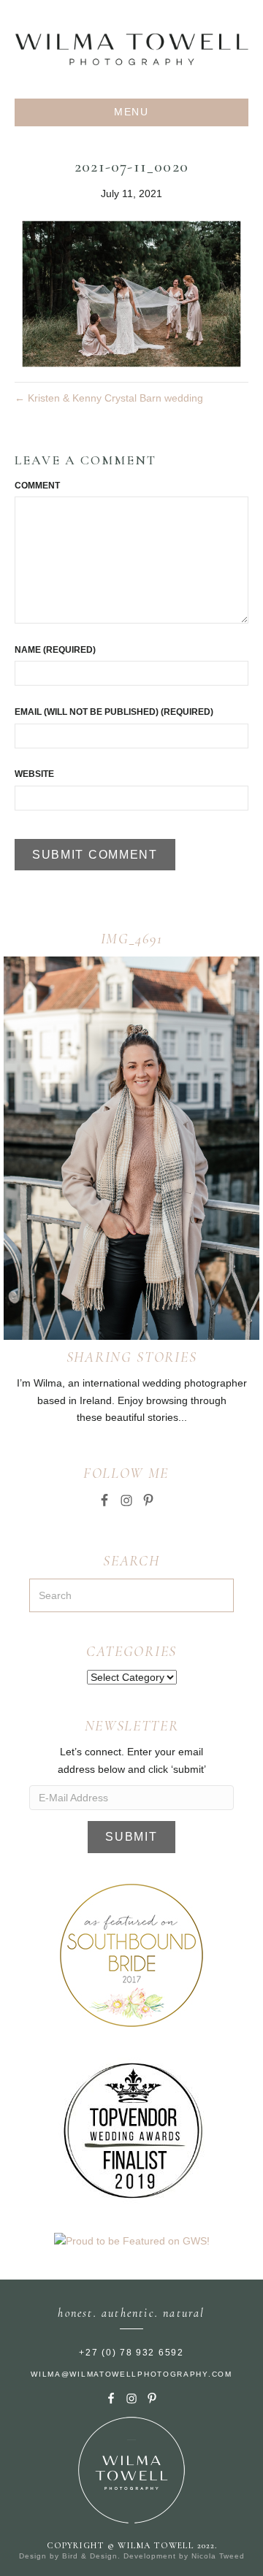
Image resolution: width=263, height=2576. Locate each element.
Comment (37, 486)
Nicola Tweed (218, 2556)
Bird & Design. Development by (127, 2556)
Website (34, 774)
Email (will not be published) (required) (114, 712)
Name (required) (55, 650)
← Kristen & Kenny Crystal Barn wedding (109, 398)
